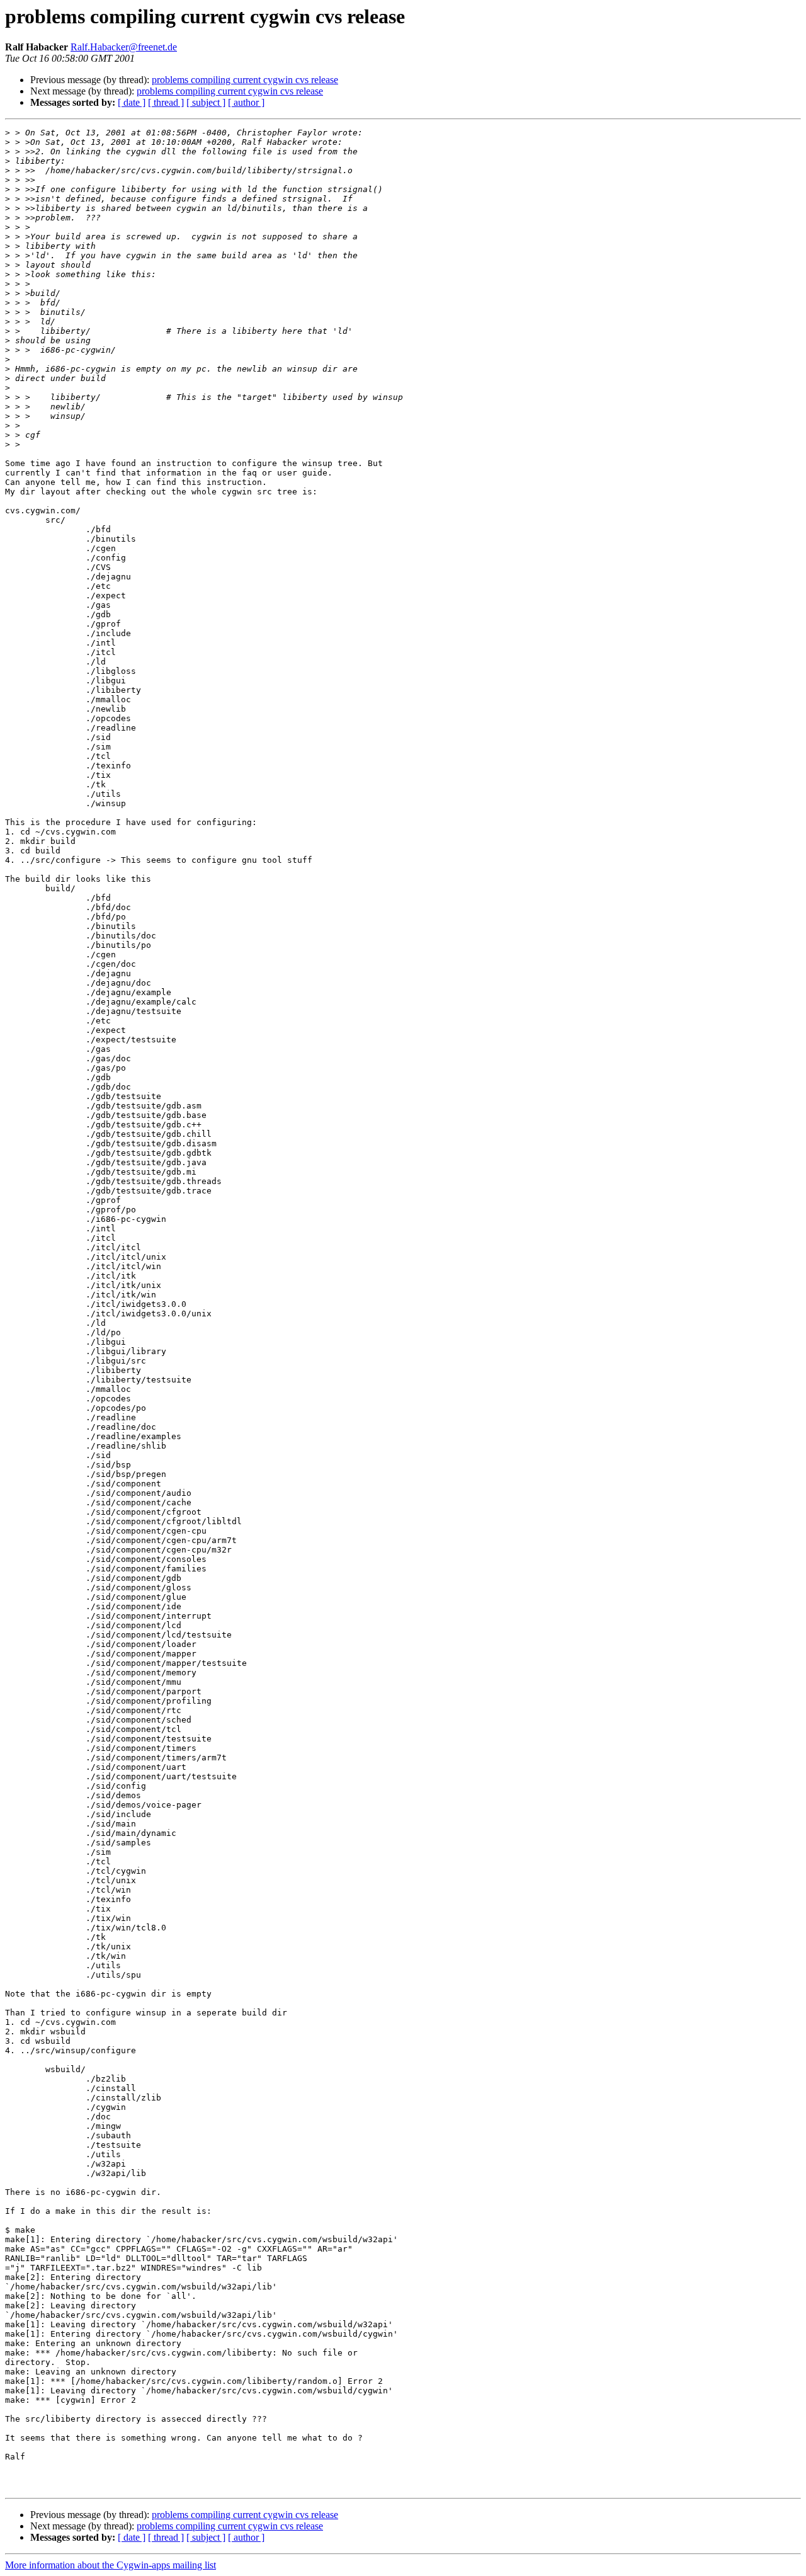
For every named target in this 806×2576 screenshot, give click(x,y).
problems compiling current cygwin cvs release (245, 80)
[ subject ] (206, 102)
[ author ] (246, 102)
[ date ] (132, 102)
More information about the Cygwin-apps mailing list (111, 2565)
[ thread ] (166, 102)
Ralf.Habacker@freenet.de (124, 47)
